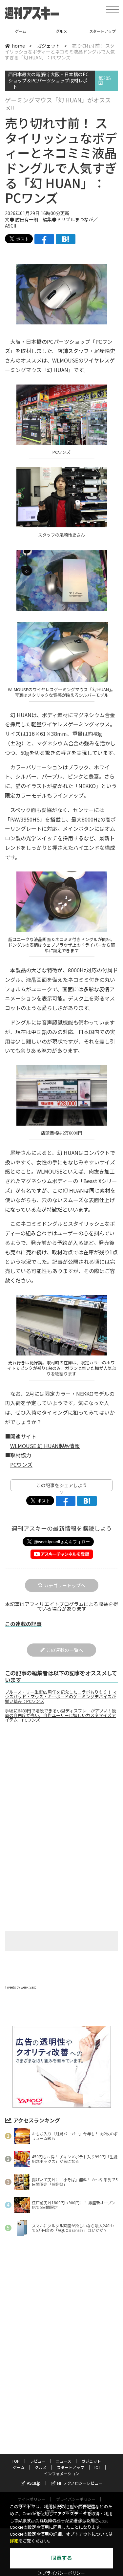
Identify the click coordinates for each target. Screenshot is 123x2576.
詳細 (14, 2541)
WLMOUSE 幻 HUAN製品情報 (45, 1446)
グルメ (61, 31)
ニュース (63, 2461)
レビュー (38, 2461)
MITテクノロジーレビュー (80, 2483)
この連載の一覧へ (65, 1650)
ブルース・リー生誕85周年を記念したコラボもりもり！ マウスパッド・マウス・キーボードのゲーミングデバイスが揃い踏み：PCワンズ (61, 1697)
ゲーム (20, 31)
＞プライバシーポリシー (61, 2573)
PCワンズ (21, 1464)
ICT (97, 2467)
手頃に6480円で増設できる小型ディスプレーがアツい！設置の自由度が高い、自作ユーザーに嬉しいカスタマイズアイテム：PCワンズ (61, 1715)
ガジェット (49, 46)
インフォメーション (62, 2473)
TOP (16, 2461)
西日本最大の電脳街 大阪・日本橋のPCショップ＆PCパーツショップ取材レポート (48, 81)
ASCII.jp (34, 2483)
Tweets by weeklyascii (22, 1987)
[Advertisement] (62, 1783)
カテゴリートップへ (65, 1585)
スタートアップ (102, 31)
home (18, 46)
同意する (62, 2558)
